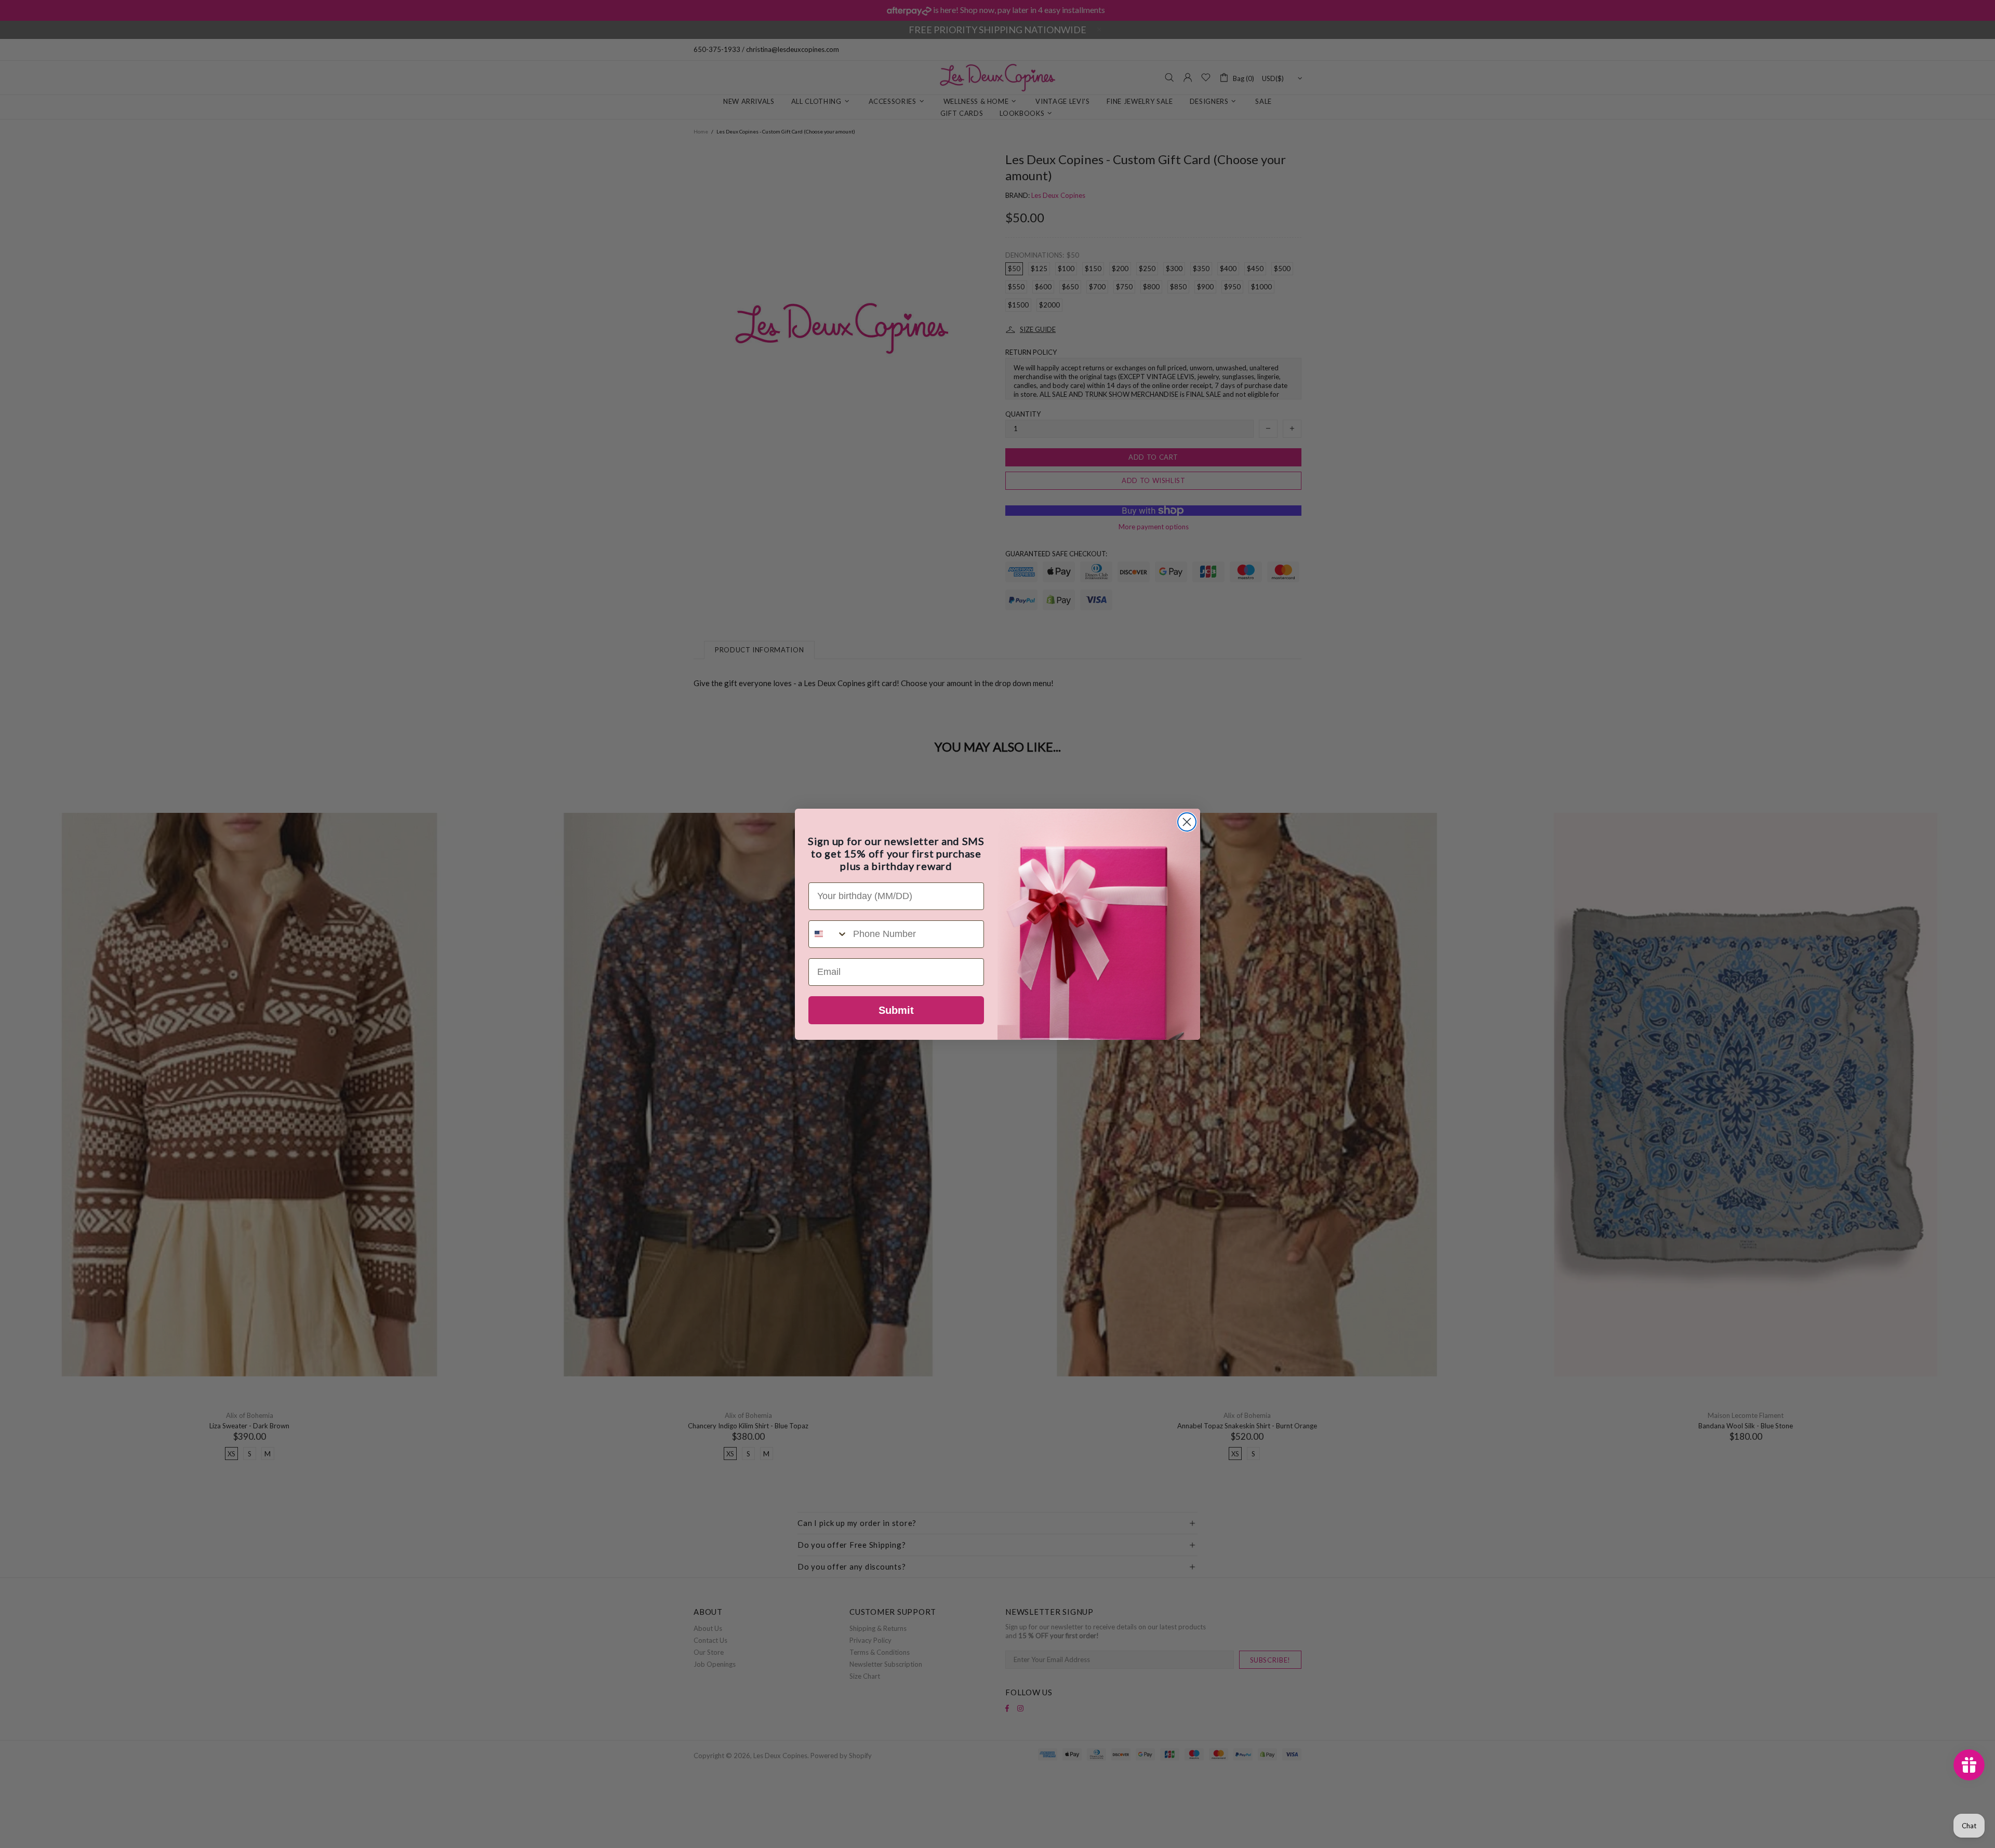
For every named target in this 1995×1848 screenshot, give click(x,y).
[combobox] (828, 934)
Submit (896, 1010)
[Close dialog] (1187, 822)
